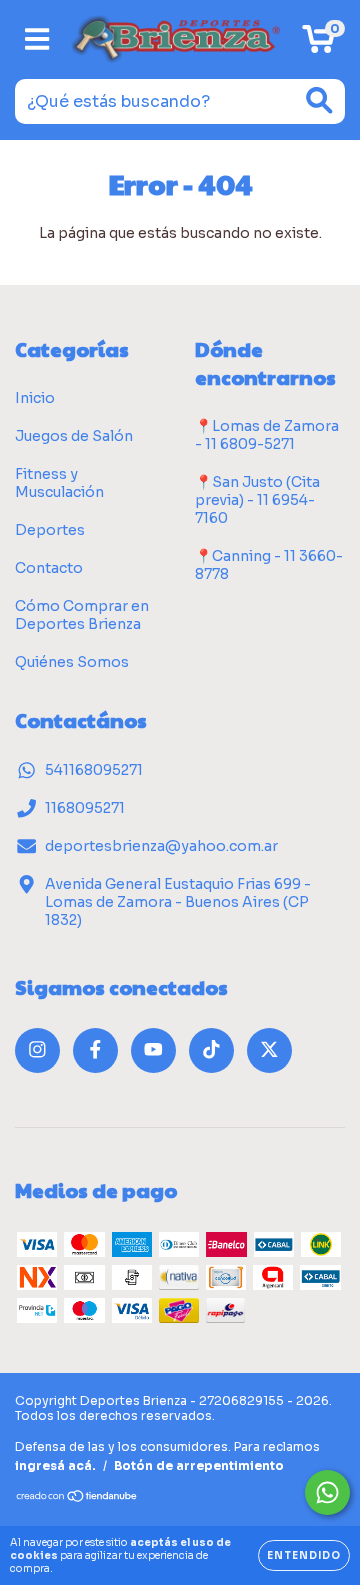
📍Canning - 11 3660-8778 (269, 565)
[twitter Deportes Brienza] (269, 1050)
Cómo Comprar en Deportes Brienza (82, 615)
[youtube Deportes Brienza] (153, 1050)
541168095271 (94, 770)
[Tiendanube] (77, 1498)
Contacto (49, 568)
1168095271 (85, 808)
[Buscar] (319, 100)
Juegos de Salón (74, 436)
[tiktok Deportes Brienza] (211, 1050)
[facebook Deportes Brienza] (95, 1050)
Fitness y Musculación (59, 483)
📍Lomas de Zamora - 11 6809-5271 (267, 435)
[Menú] (37, 39)
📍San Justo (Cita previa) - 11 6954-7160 (257, 500)
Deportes (50, 530)
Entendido (304, 1555)
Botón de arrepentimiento (199, 1465)
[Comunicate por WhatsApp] (327, 1492)
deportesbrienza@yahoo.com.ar (161, 846)
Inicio (35, 398)
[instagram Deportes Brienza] (37, 1050)
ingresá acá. (55, 1465)
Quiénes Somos (72, 662)
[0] (318, 45)
